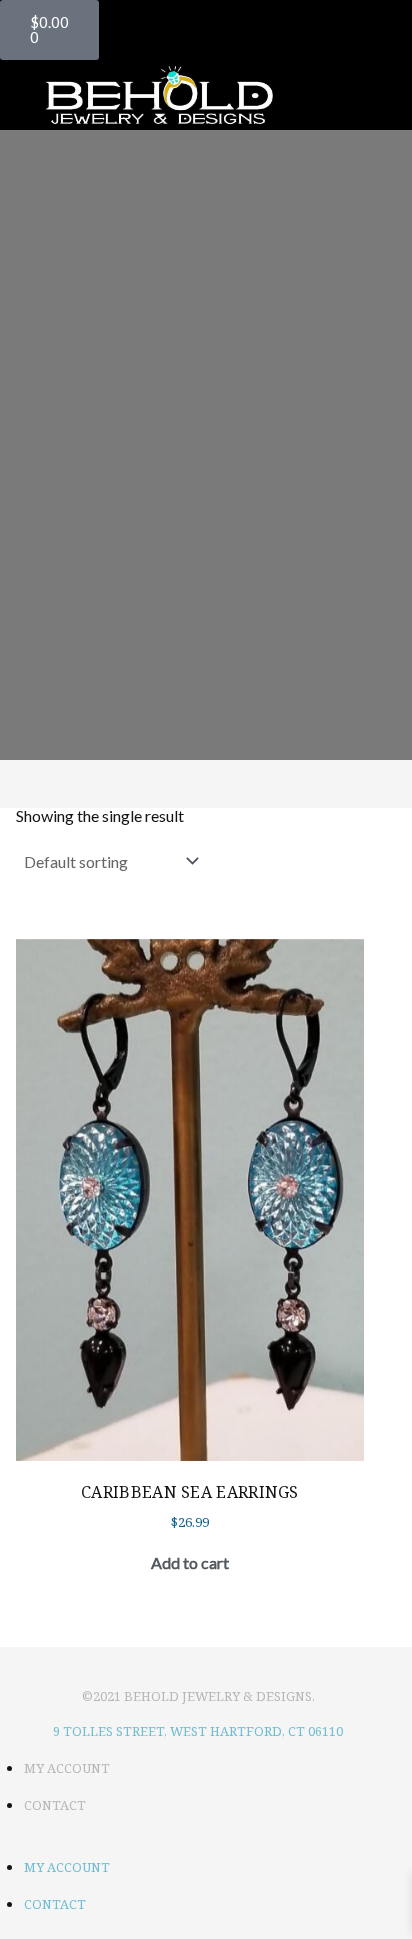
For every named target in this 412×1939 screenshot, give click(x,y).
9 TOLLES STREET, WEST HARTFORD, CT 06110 (198, 1731)
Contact (55, 1805)
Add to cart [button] (190, 1562)
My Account (67, 1768)
